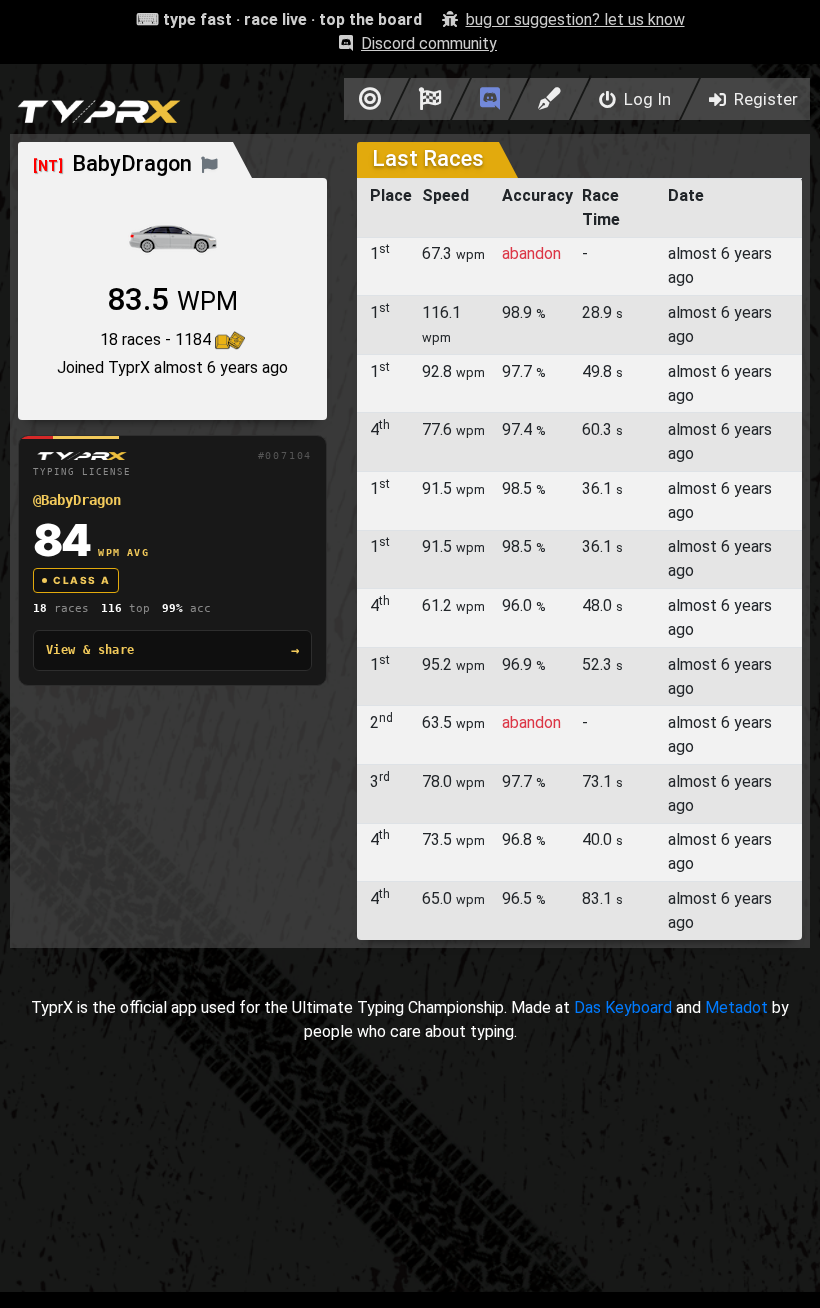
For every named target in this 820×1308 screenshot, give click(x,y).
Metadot (736, 1007)
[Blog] (549, 99)
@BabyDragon (77, 500)
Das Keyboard (623, 1007)
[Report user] (209, 163)
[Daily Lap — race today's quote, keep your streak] (430, 99)
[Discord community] (490, 99)
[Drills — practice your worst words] (366, 99)
